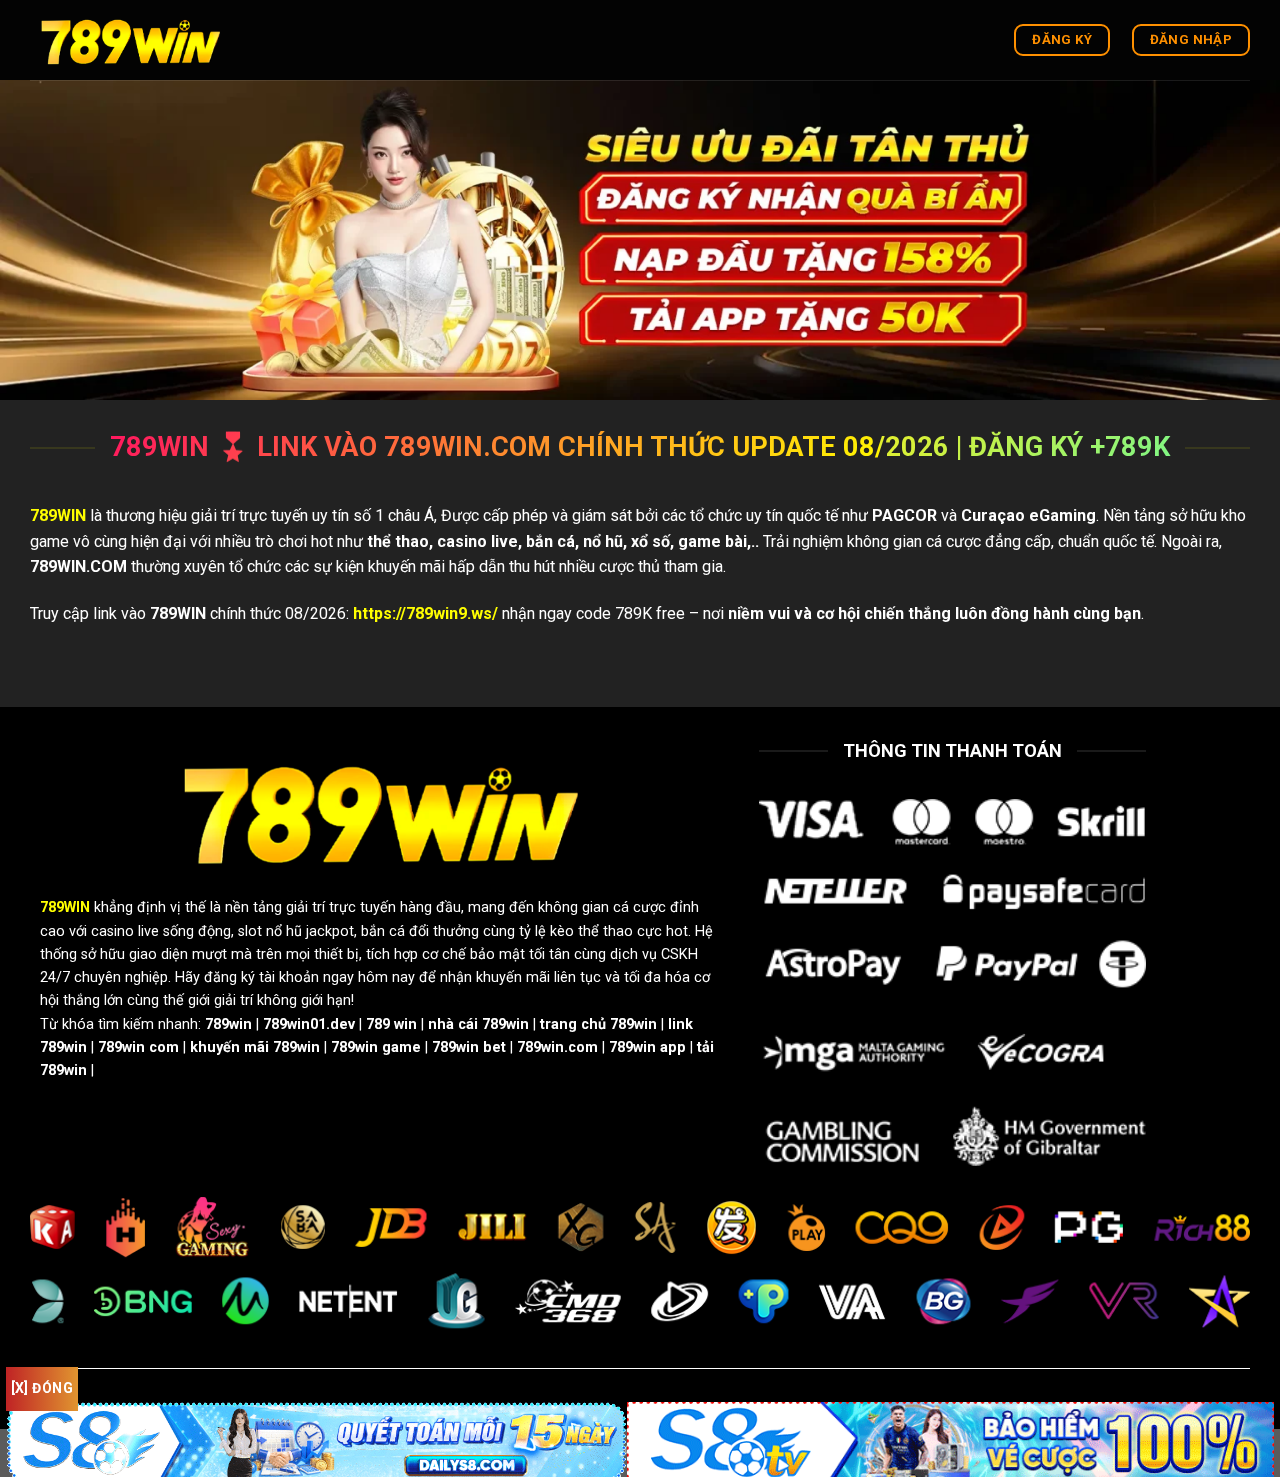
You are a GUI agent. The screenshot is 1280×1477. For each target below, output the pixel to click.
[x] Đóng (42, 1388)
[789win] (130, 39)
